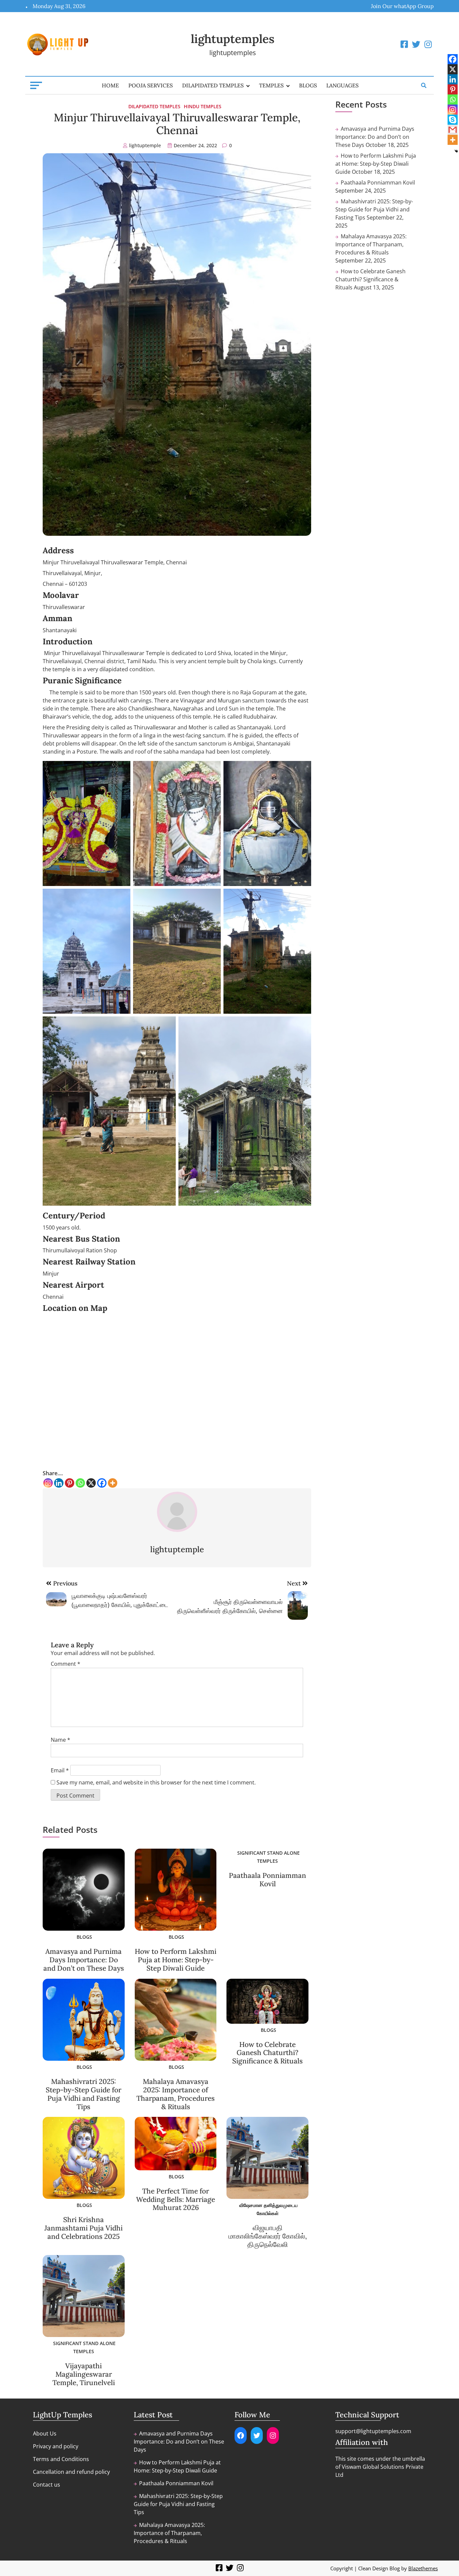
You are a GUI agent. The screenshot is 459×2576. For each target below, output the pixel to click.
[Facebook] (102, 1483)
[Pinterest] (70, 1483)
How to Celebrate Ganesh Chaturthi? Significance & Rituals (267, 2053)
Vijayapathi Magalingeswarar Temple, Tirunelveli (84, 2374)
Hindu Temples (203, 106)
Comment (66, 1664)
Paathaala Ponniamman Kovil (267, 1880)
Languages (342, 85)
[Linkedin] (59, 1483)
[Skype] (453, 120)
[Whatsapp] (80, 1483)
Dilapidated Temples (213, 85)
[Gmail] (453, 130)
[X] (91, 1483)
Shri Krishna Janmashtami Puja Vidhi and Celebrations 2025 (84, 2228)
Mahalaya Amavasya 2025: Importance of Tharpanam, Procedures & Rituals (176, 2094)
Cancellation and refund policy (71, 2472)
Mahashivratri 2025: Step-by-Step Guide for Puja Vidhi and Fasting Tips (84, 2094)
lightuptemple (145, 145)
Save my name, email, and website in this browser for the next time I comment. (156, 1782)
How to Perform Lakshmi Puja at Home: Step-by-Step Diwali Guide (176, 1960)
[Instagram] (48, 1483)
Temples (271, 85)
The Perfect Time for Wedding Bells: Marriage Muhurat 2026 (176, 2199)
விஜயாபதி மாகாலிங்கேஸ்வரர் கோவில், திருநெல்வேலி (268, 2236)
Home (110, 85)
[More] (113, 1483)
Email (60, 1770)
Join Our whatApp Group (402, 6)
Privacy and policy (56, 2446)
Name (60, 1740)
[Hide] (456, 151)
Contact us (47, 2485)
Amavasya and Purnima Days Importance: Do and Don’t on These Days (84, 1960)
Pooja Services (151, 85)
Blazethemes (423, 2568)
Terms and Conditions (61, 2459)
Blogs (308, 85)
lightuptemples (233, 39)
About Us (45, 2433)
